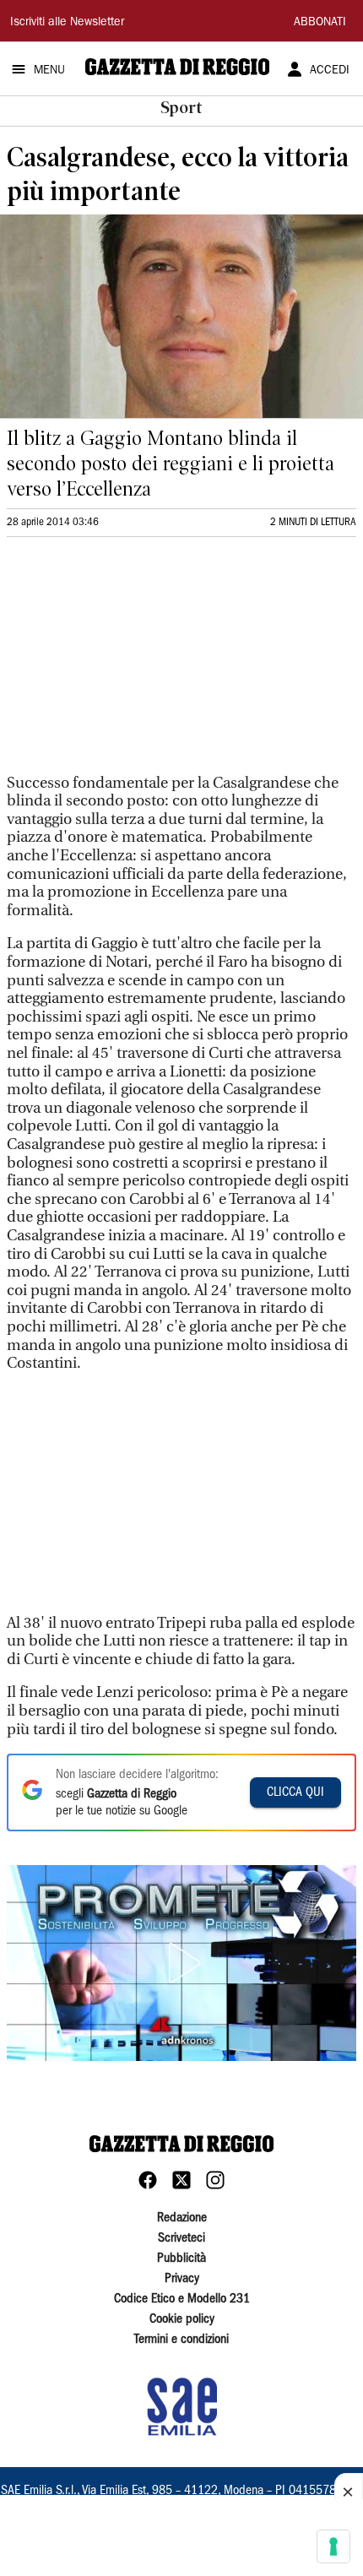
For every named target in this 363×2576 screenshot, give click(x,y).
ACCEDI (330, 71)
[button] (181, 1963)
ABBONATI (320, 23)
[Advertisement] (133, 663)
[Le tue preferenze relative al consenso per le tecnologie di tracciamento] (333, 2546)
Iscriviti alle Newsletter (67, 23)
